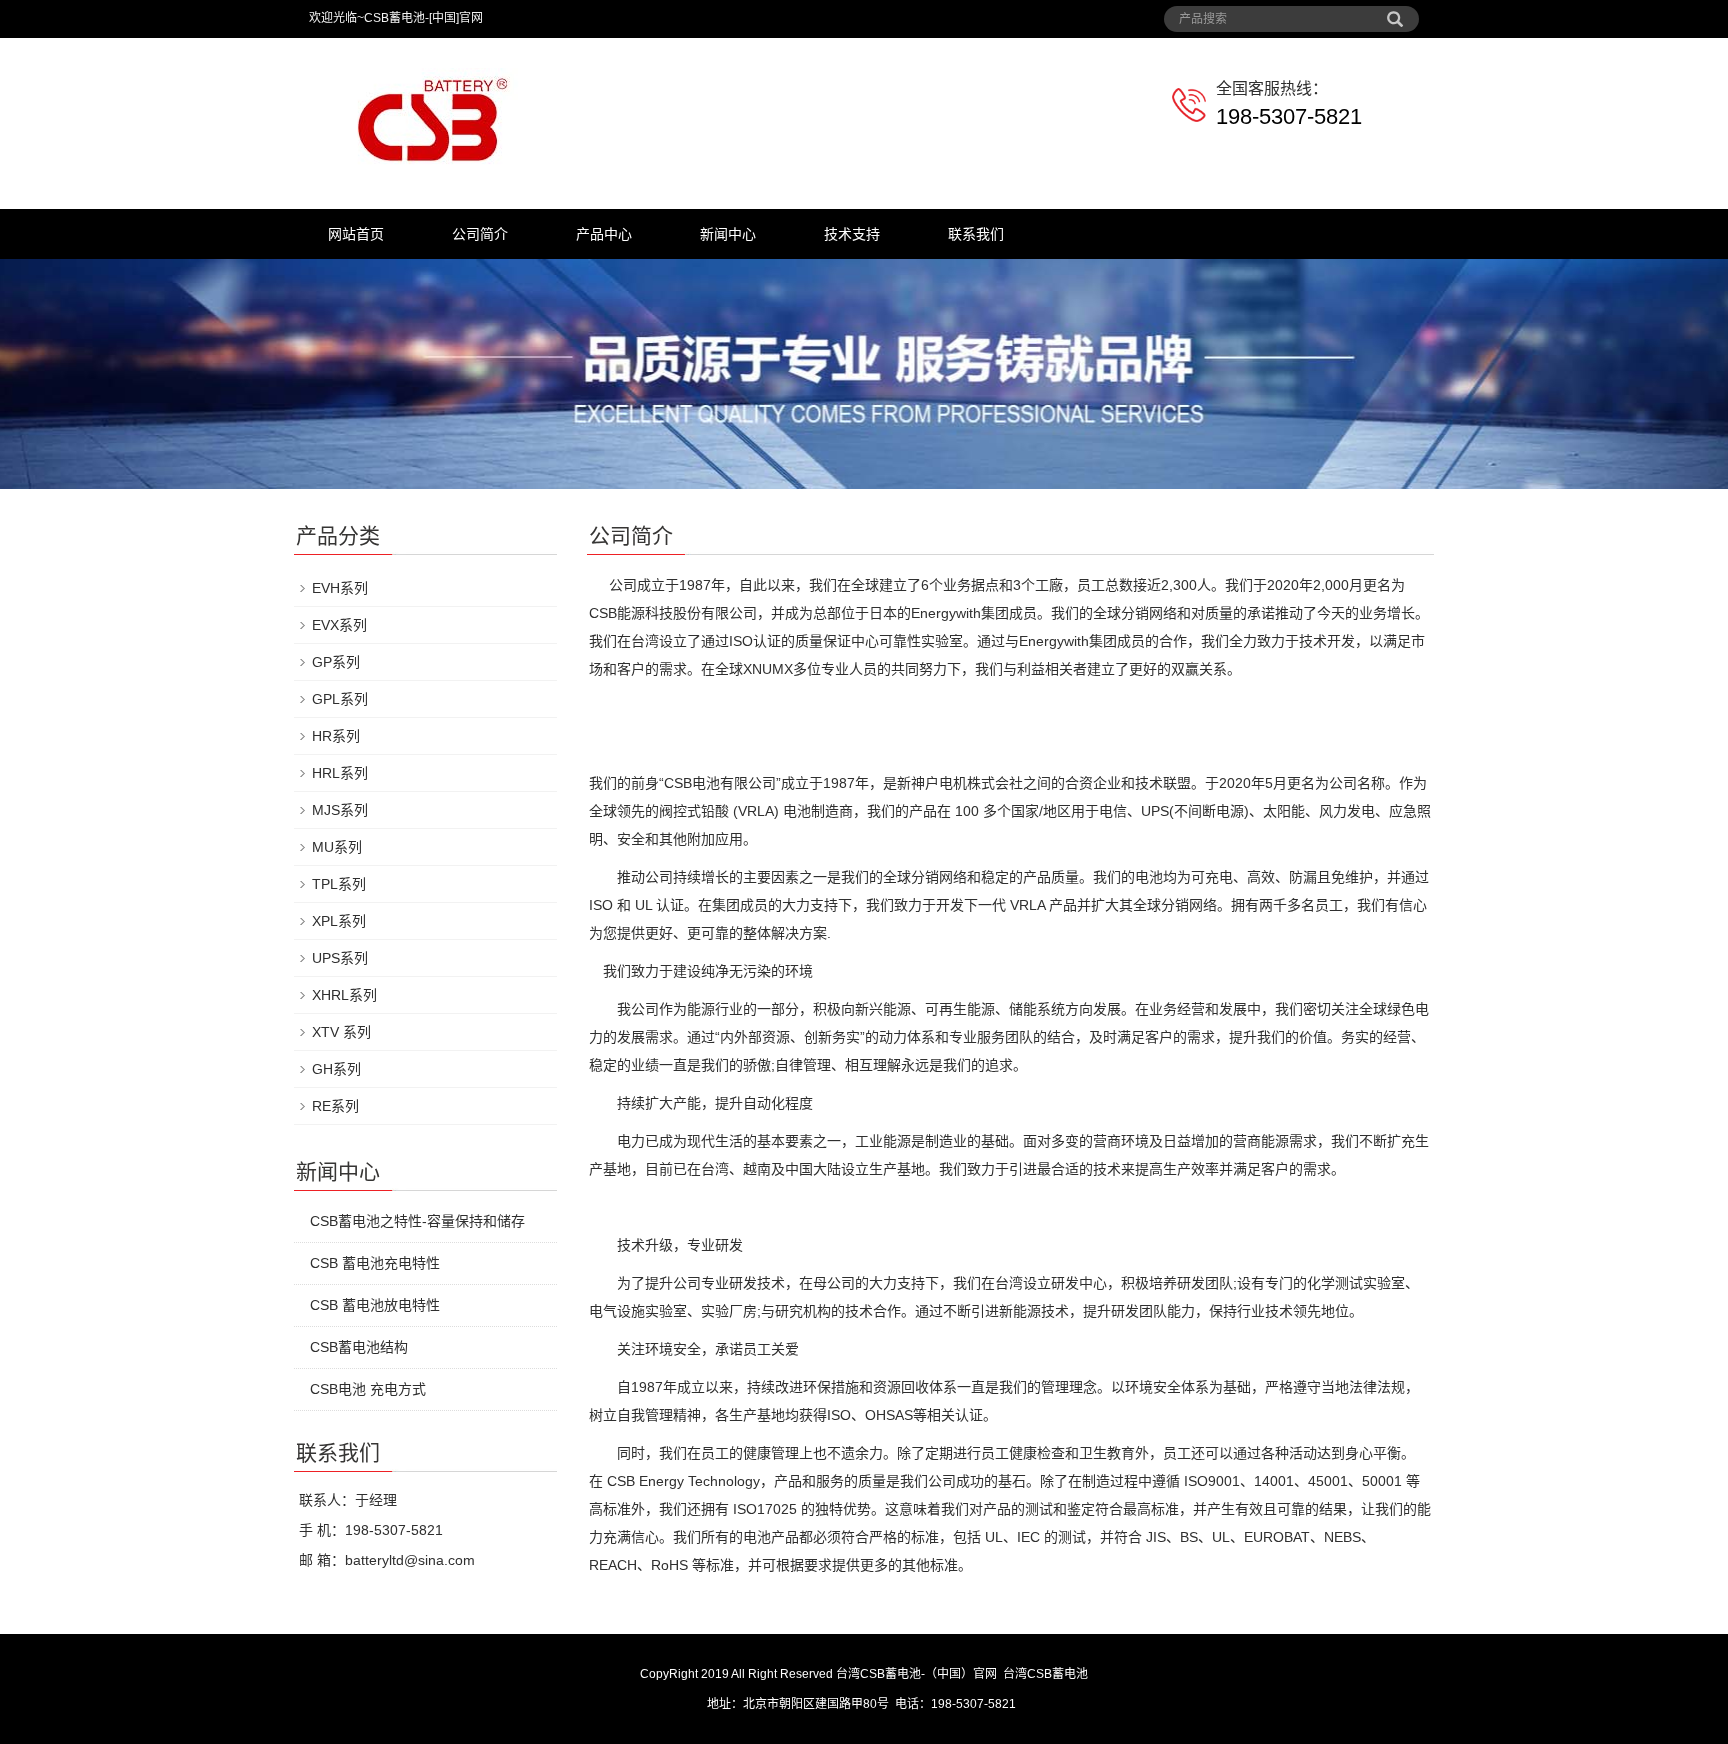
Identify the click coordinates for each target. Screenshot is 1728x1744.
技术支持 (852, 234)
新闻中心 (728, 234)
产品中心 (604, 234)
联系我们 (976, 234)
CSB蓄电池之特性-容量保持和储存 (417, 1221)
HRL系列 (340, 773)
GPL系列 (340, 699)
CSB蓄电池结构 (359, 1347)
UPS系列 (340, 958)
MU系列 (337, 847)
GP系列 (336, 662)
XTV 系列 (341, 1032)
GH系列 (336, 1069)
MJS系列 (340, 810)
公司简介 (480, 234)
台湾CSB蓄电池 (1045, 1674)
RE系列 (335, 1106)
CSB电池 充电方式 (368, 1389)
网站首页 (356, 234)
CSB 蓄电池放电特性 (375, 1305)
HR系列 (336, 736)
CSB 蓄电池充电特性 (375, 1263)
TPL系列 (339, 884)
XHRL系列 (344, 995)
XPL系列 (339, 921)
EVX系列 (339, 625)
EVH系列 (340, 588)
